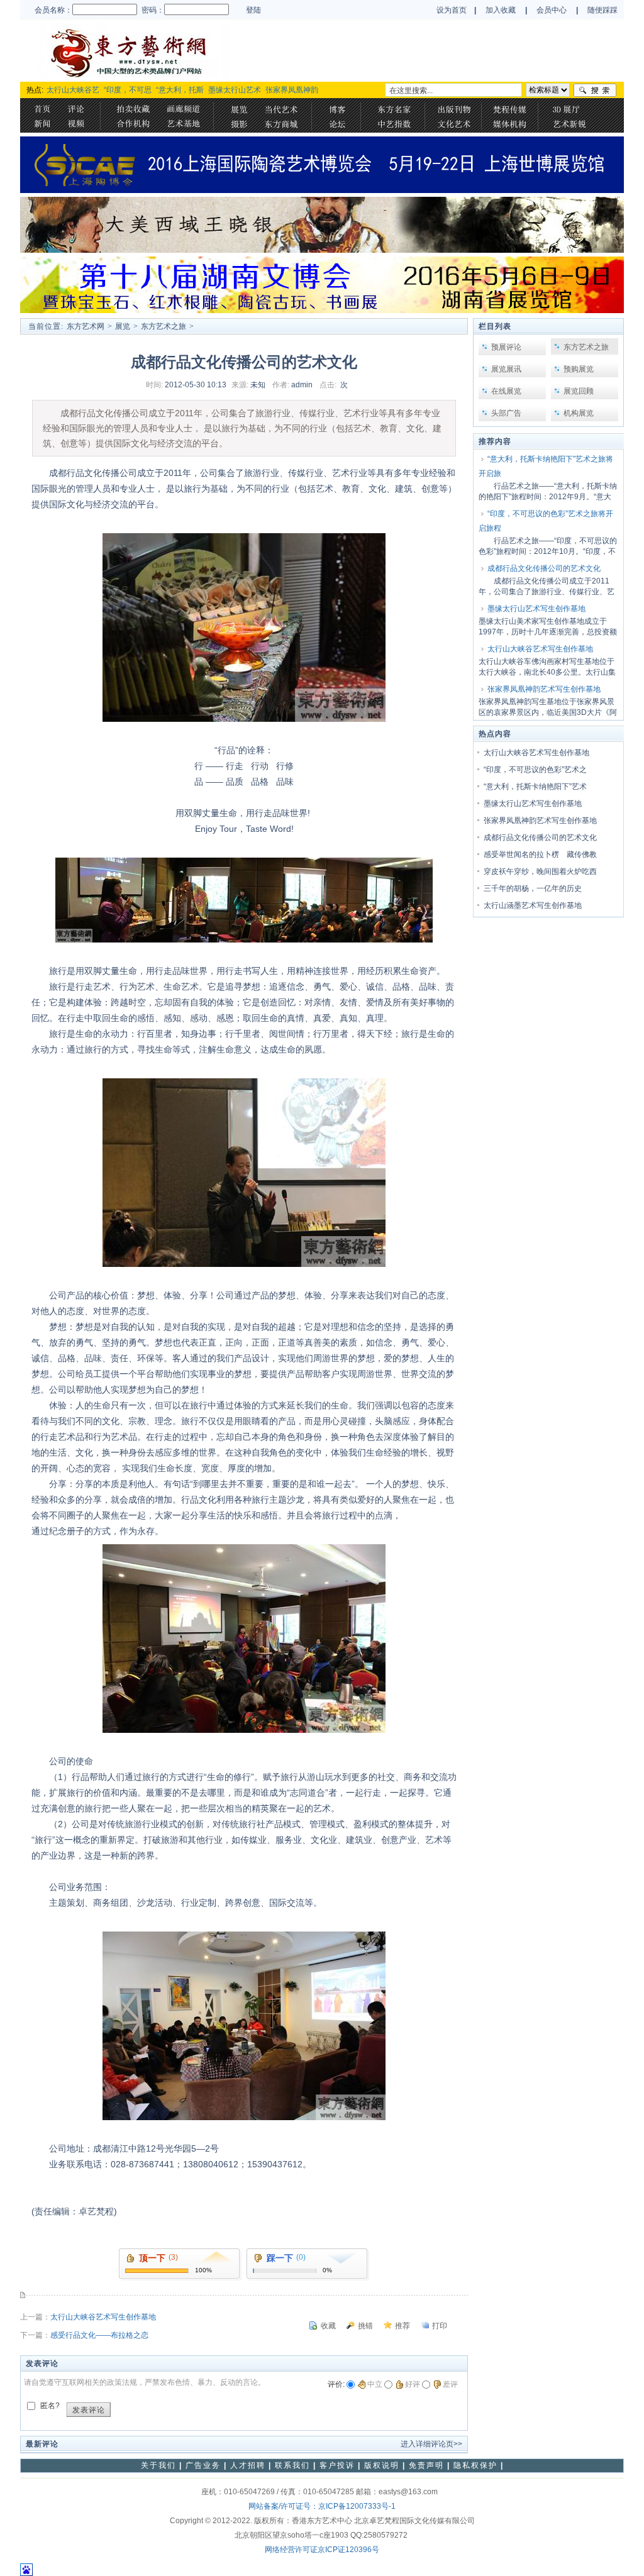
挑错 (365, 2326)
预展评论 (506, 347)
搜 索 (596, 90)
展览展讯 (506, 369)
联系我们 (292, 2465)
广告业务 (203, 2465)
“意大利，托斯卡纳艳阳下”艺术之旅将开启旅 (546, 466)
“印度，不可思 (128, 90)
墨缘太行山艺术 (235, 90)
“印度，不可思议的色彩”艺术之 (535, 770)
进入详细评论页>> (431, 2444)
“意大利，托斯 (180, 90)
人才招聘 (248, 2465)
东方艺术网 (86, 326)
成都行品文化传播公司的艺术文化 (544, 568)
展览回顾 (579, 391)
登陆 (253, 10)
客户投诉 (337, 2465)
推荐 (402, 2326)
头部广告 (506, 413)
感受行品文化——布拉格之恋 (99, 2335)
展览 (123, 326)
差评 (450, 2384)
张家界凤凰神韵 (292, 90)
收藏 (328, 2326)
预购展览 (579, 369)
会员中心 (552, 10)
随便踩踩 (602, 10)
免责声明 (426, 2465)
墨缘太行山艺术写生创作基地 (536, 609)
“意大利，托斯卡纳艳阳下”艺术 (535, 787)
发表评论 (89, 2410)
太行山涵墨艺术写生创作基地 (533, 905)
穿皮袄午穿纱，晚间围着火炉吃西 (540, 871)
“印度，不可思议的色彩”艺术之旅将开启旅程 (546, 521)
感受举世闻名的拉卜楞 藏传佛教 (540, 854)
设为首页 (452, 10)
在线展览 (506, 391)
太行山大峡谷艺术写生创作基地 (103, 2317)
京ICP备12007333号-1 (357, 2506)
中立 (375, 2384)
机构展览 (579, 413)
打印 (440, 2326)
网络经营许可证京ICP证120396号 (322, 2550)
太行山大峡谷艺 (73, 90)
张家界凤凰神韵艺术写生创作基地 (544, 689)
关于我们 (158, 2465)
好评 (413, 2384)
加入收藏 (501, 10)
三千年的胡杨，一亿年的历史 (533, 888)
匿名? (50, 2406)
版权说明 (382, 2465)
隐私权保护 (475, 2465)
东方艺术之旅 (164, 326)
